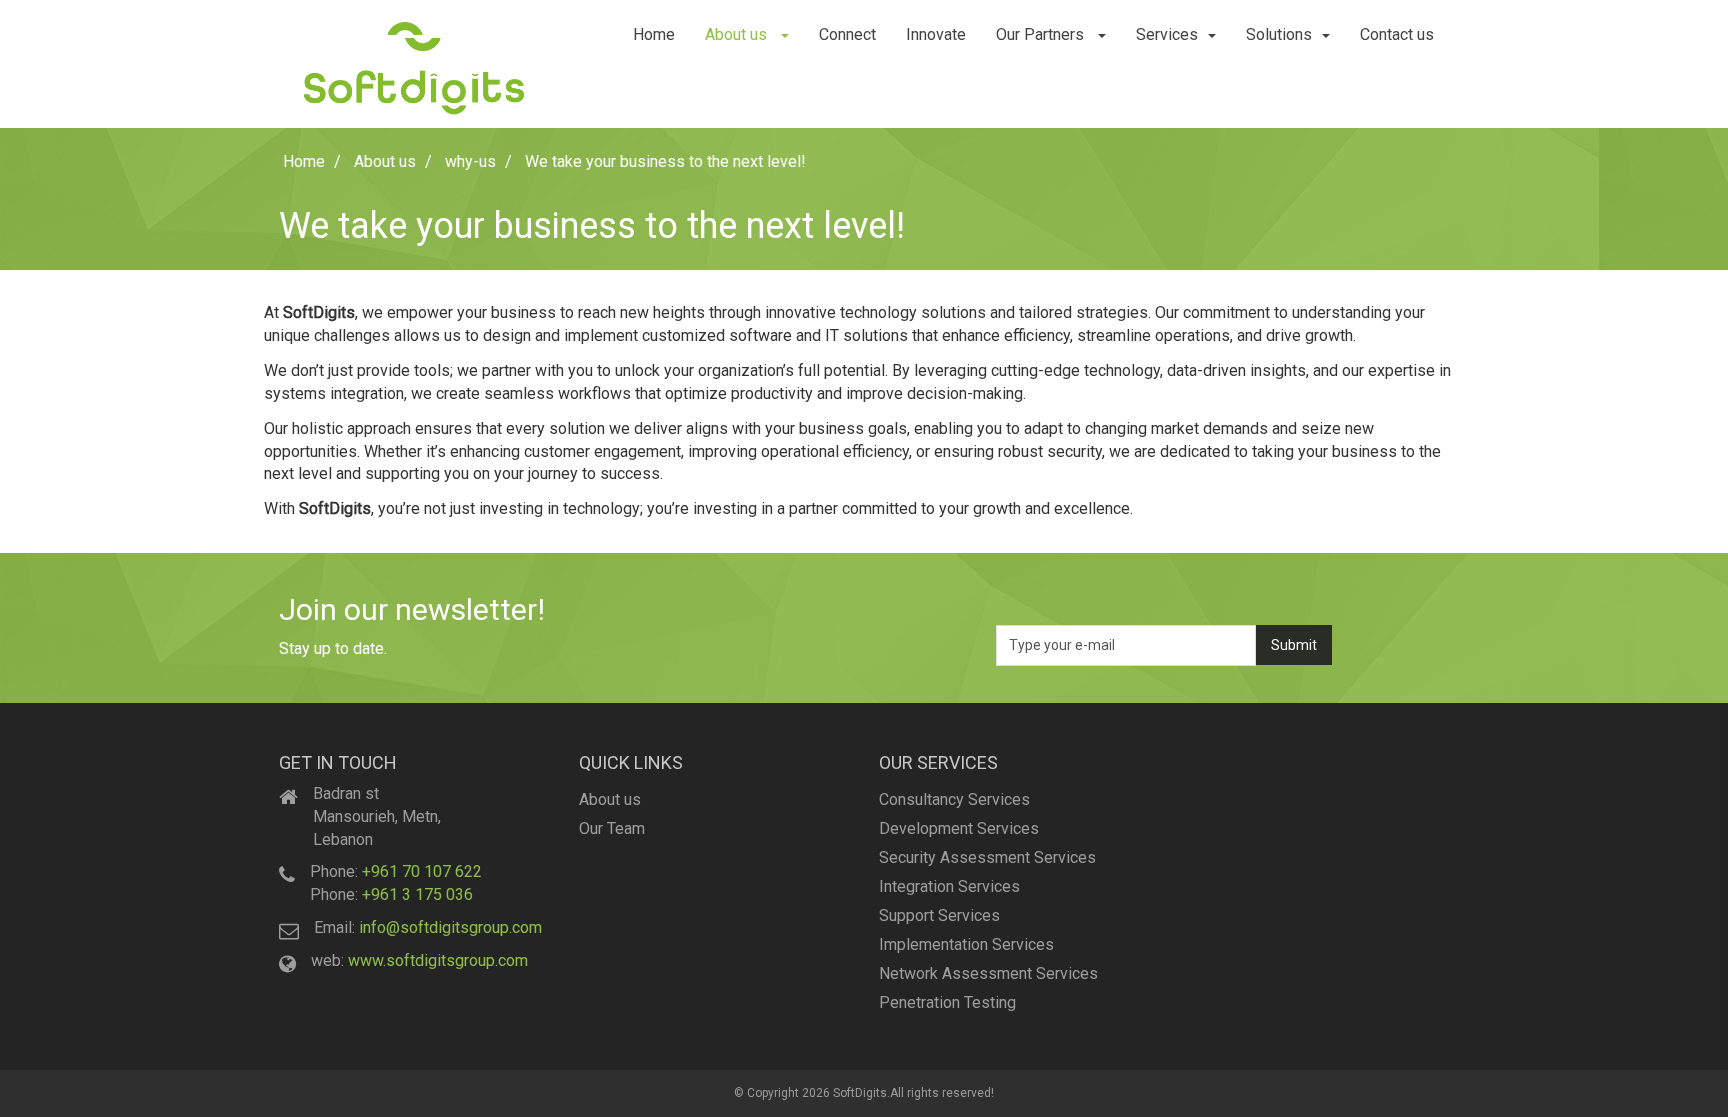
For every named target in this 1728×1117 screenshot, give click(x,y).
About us (738, 34)
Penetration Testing (947, 1002)
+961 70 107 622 (422, 871)
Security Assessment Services (987, 857)
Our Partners (1042, 34)
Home (654, 34)
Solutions (1279, 34)
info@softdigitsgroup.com (450, 927)
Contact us (1397, 34)
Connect (847, 34)
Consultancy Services (954, 799)
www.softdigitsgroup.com (438, 960)
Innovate (936, 34)
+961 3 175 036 (417, 894)
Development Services (959, 828)
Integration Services (949, 886)
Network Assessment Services (988, 973)
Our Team (612, 828)
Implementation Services (966, 944)
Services (1167, 34)
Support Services (939, 915)
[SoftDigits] (414, 64)
